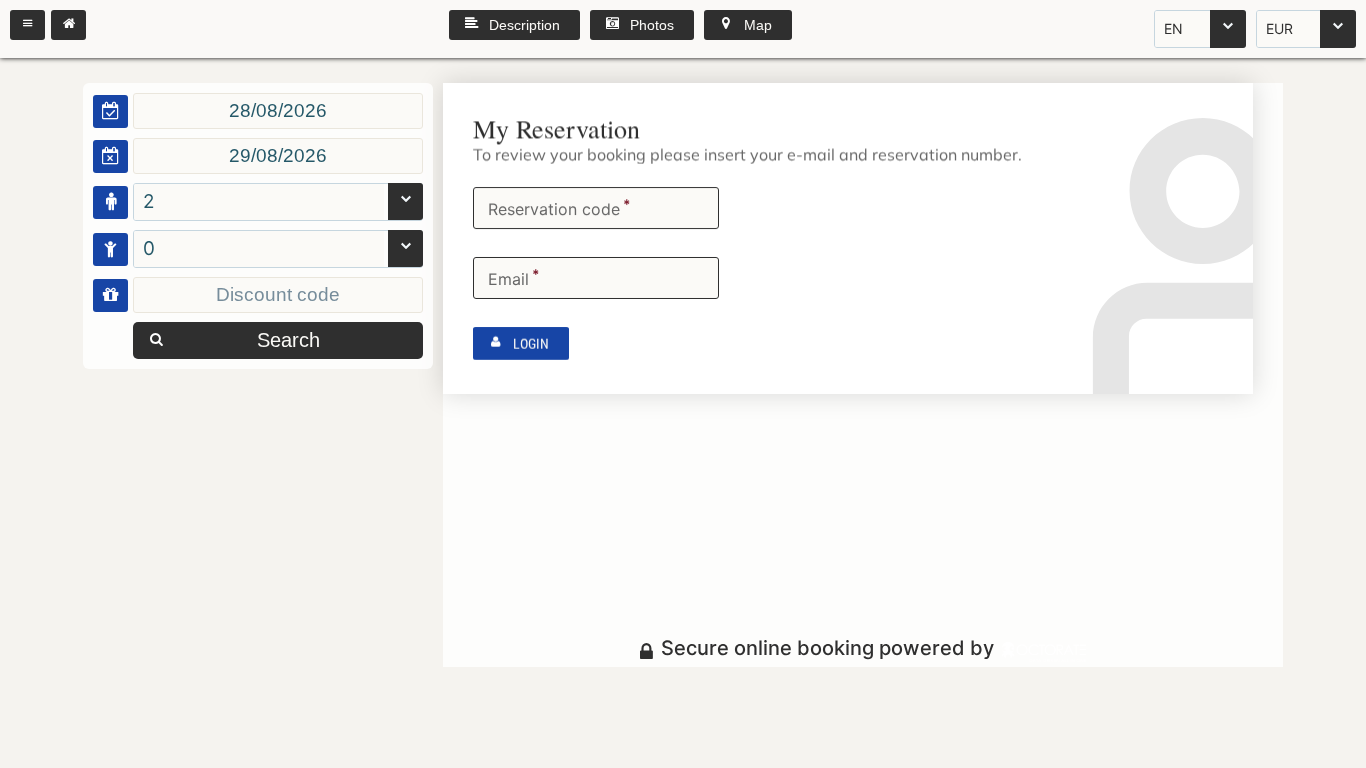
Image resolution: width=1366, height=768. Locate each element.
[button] (27, 25)
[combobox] (1200, 29)
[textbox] (278, 111)
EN (1173, 28)
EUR (1279, 28)
